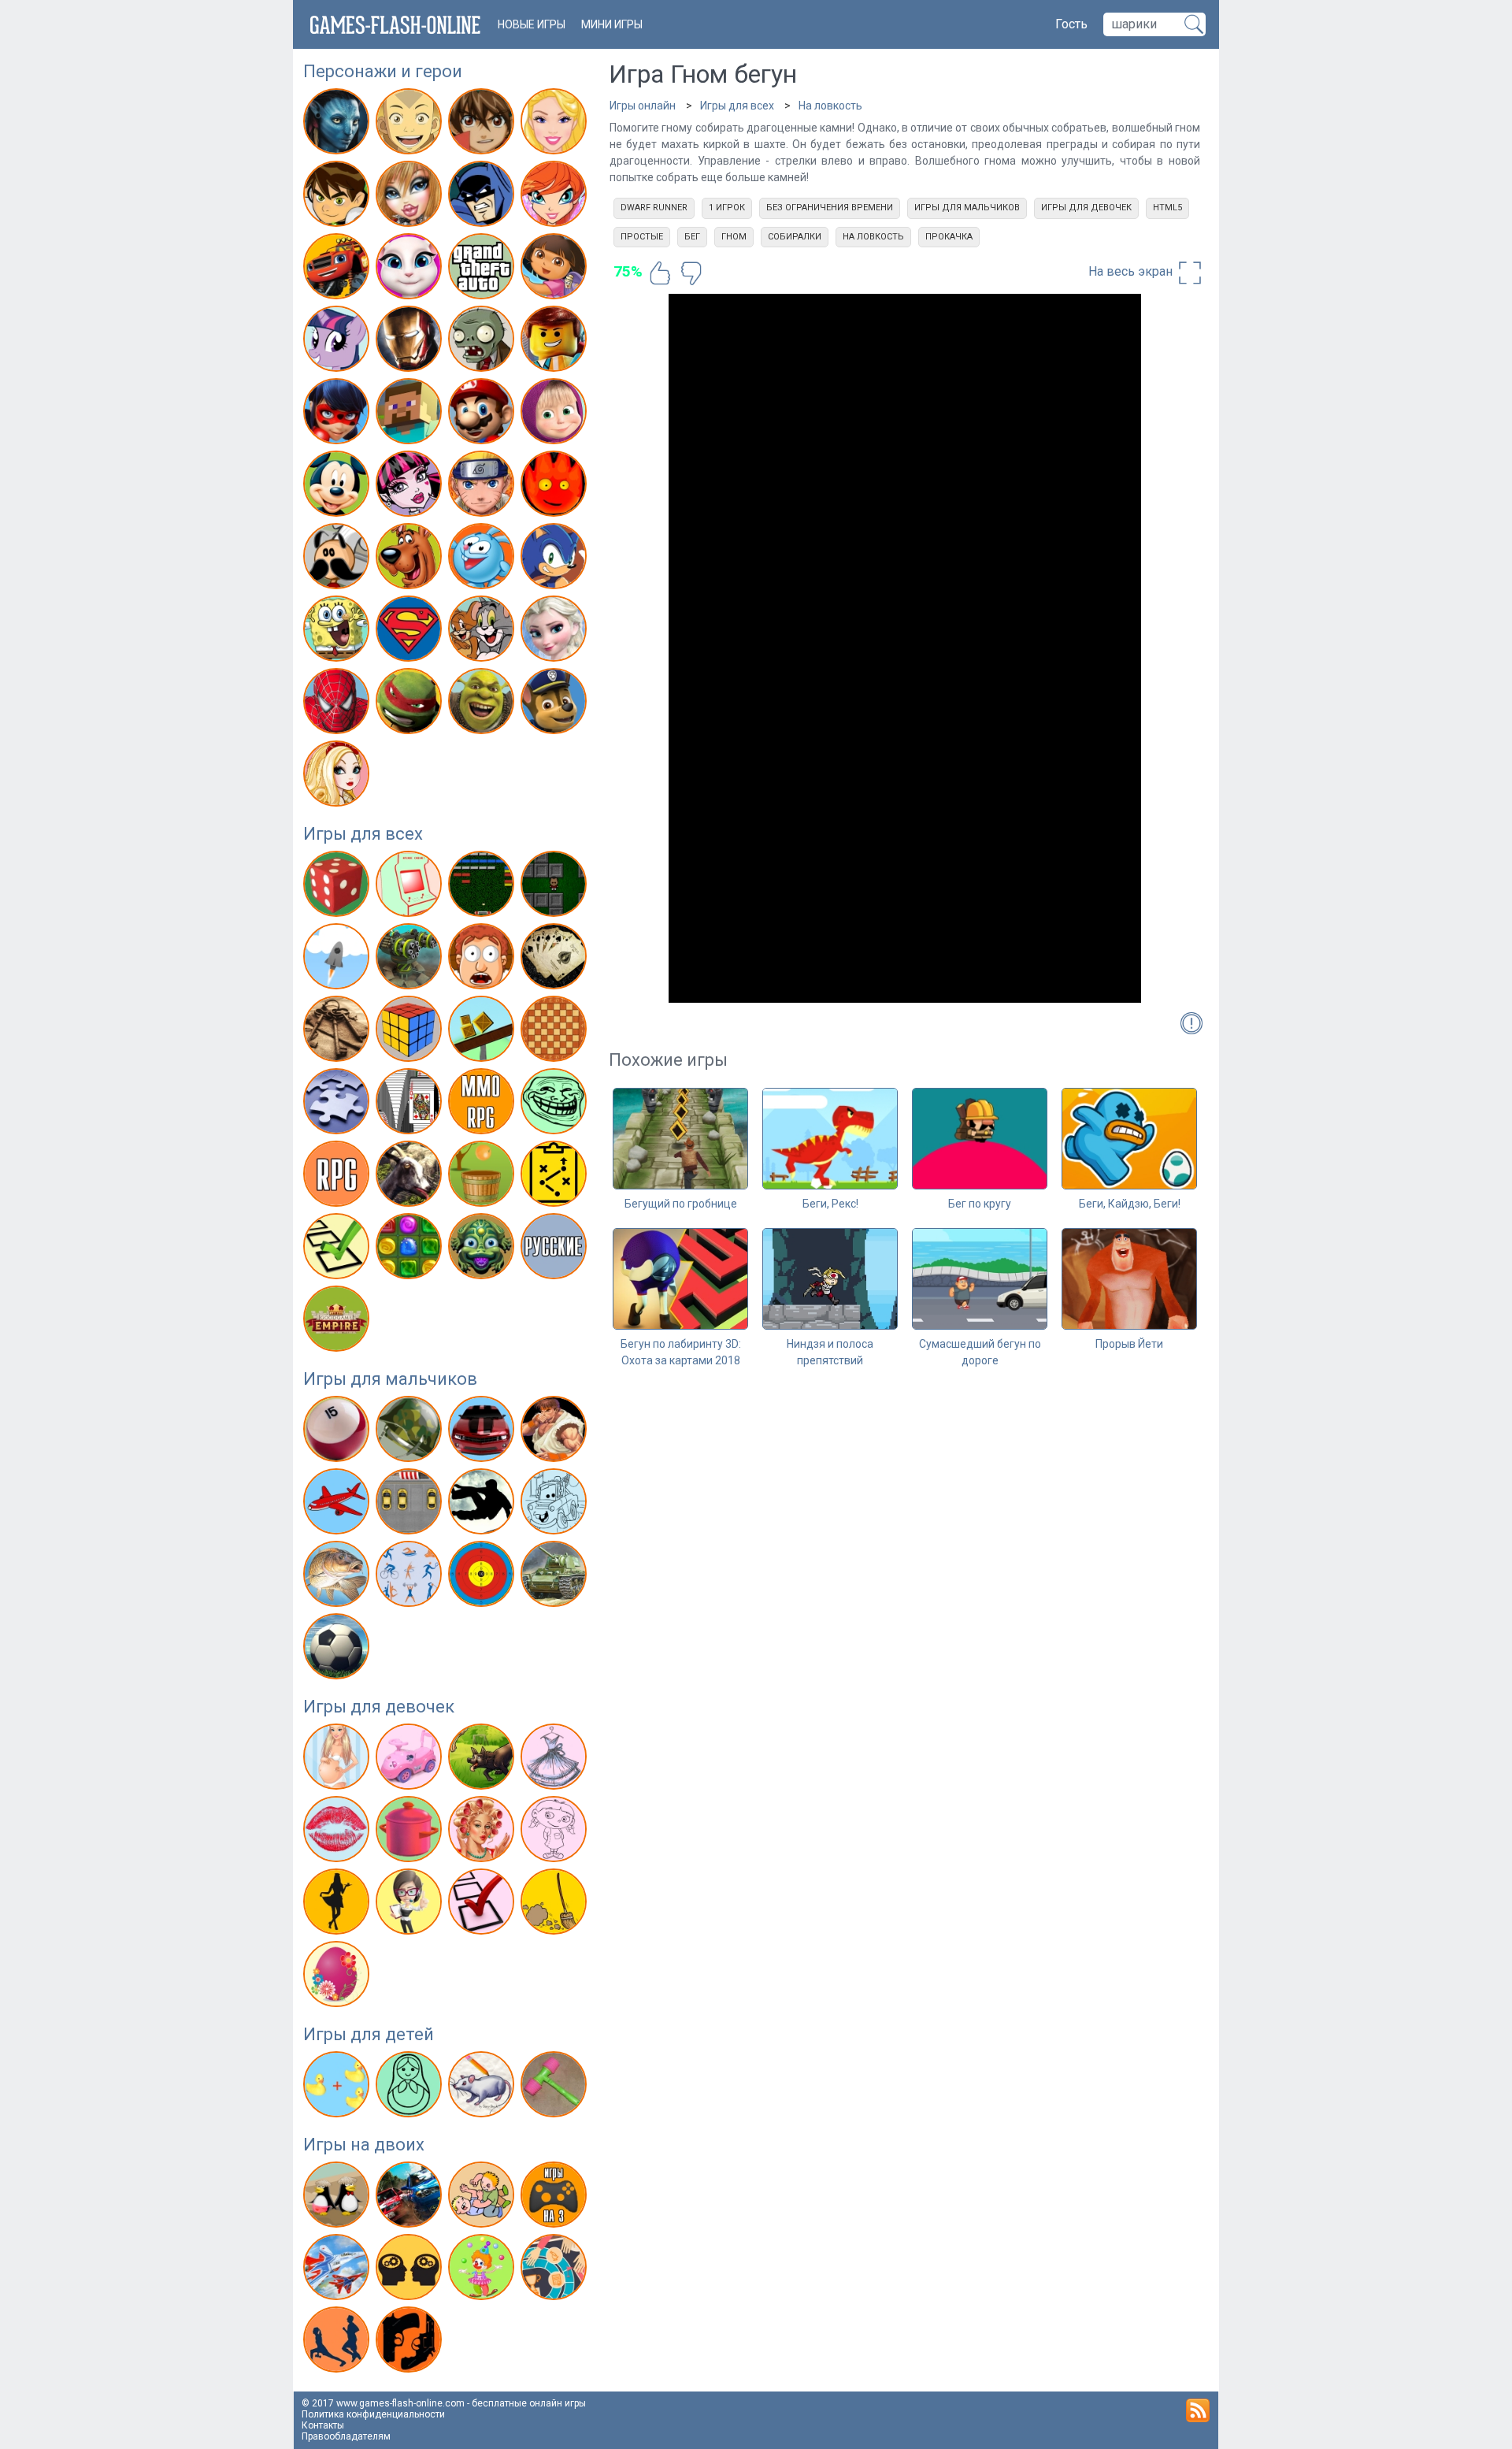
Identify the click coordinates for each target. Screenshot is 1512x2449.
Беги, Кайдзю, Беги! (1130, 1204)
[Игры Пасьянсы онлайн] (411, 1104)
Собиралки (795, 237)
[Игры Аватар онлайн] (338, 124)
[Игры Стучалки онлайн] (556, 2087)
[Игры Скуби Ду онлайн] (411, 559)
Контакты (323, 2425)
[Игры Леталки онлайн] (338, 1505)
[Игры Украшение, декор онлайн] (338, 1977)
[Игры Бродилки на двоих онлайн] (338, 2198)
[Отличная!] (660, 273)
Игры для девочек (379, 1707)
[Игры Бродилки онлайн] (556, 887)
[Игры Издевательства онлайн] (483, 959)
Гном (734, 237)
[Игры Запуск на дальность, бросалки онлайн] (338, 959)
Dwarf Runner (654, 208)
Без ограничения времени (830, 208)
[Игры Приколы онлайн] (556, 1104)
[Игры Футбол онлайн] (338, 1649)
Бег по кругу (980, 1204)
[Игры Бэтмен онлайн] (483, 197)
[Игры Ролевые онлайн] (338, 1177)
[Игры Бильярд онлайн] (338, 1432)
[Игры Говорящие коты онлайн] (411, 269)
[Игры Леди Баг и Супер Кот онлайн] (338, 414)
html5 (1167, 208)
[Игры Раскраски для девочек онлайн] (556, 1832)
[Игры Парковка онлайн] (411, 1505)
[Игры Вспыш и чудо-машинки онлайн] (338, 269)
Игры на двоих (364, 2145)
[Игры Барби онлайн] (556, 124)
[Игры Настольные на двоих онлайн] (556, 2270)
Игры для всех (363, 834)
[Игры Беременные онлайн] (338, 1760)
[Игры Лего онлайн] (556, 342)
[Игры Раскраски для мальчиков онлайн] (556, 1505)
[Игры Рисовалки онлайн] (483, 2087)
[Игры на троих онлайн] (556, 2198)
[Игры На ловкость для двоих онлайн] (483, 2270)
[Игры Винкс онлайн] (556, 197)
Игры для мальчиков (390, 1379)
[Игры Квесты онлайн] (338, 1032)
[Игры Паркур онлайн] (483, 1505)
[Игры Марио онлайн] (483, 414)
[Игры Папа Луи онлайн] (338, 559)
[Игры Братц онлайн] (411, 197)
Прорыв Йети (1129, 1344)
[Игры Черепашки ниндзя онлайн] (411, 704)
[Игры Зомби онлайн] (483, 342)
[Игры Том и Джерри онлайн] (483, 632)
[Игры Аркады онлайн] (411, 887)
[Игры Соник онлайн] (556, 559)
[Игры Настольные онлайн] (556, 1032)
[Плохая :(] (691, 273)
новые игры (532, 24)
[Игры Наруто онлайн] (483, 487)
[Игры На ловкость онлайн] (483, 1032)
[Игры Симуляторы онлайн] (411, 1177)
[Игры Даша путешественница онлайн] (556, 269)
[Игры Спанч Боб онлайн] (338, 632)
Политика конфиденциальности (373, 2414)
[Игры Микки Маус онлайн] (338, 487)
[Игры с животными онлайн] (483, 1760)
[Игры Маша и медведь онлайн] (556, 414)
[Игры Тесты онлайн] (338, 1249)
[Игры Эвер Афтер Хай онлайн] (338, 777)
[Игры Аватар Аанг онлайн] (411, 124)
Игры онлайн (643, 106)
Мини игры (612, 24)
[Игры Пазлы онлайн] (338, 1104)
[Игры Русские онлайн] (556, 1249)
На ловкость (830, 106)
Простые (642, 237)
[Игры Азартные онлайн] (338, 887)
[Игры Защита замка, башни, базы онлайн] (411, 959)
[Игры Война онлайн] (411, 1432)
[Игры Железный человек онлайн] (411, 342)
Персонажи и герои (383, 71)
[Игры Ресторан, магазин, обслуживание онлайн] (338, 1905)
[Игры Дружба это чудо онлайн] (338, 342)
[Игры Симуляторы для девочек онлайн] (411, 1905)
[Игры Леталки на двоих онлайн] (338, 2270)
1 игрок (727, 208)
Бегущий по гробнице (681, 1204)
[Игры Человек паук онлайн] (338, 704)
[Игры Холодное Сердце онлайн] (556, 632)
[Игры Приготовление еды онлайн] (411, 1832)
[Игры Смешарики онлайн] (483, 559)
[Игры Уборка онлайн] (556, 1905)
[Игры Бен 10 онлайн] (338, 197)
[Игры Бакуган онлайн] (483, 124)
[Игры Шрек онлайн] (483, 704)
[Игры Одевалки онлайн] (556, 1760)
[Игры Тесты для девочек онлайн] (483, 1905)
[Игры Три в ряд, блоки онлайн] (411, 1249)
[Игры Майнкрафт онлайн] (411, 414)
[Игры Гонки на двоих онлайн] (411, 2198)
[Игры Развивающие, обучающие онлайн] (338, 2087)
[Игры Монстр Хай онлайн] (411, 487)
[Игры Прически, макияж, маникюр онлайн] (483, 1832)
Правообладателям (346, 2436)
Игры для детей (369, 2034)
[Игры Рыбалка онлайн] (338, 1577)
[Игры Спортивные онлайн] (411, 1577)
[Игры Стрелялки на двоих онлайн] (411, 2343)
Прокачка (949, 237)
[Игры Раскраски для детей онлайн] (411, 2087)
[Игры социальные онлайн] (338, 1322)
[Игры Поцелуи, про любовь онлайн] (338, 1832)
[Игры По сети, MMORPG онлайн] (483, 1104)
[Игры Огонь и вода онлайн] (556, 487)
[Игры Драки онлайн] (556, 1432)
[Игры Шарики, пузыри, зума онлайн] (483, 1249)
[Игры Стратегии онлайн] (556, 1177)
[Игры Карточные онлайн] (556, 959)
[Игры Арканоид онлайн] (483, 887)
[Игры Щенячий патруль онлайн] (556, 704)
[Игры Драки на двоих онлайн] (483, 2198)
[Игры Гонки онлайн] (483, 1432)
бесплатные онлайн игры (529, 2403)
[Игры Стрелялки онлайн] (483, 1577)
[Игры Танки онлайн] (556, 1577)
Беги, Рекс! (830, 1204)
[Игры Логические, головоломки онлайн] (411, 1032)
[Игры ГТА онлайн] (483, 269)
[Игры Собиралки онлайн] (483, 1177)
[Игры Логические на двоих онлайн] (411, 2270)
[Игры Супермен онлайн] (411, 632)
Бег (692, 237)
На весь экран (1132, 271)
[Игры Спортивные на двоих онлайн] (338, 2343)
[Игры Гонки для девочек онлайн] (411, 1760)
